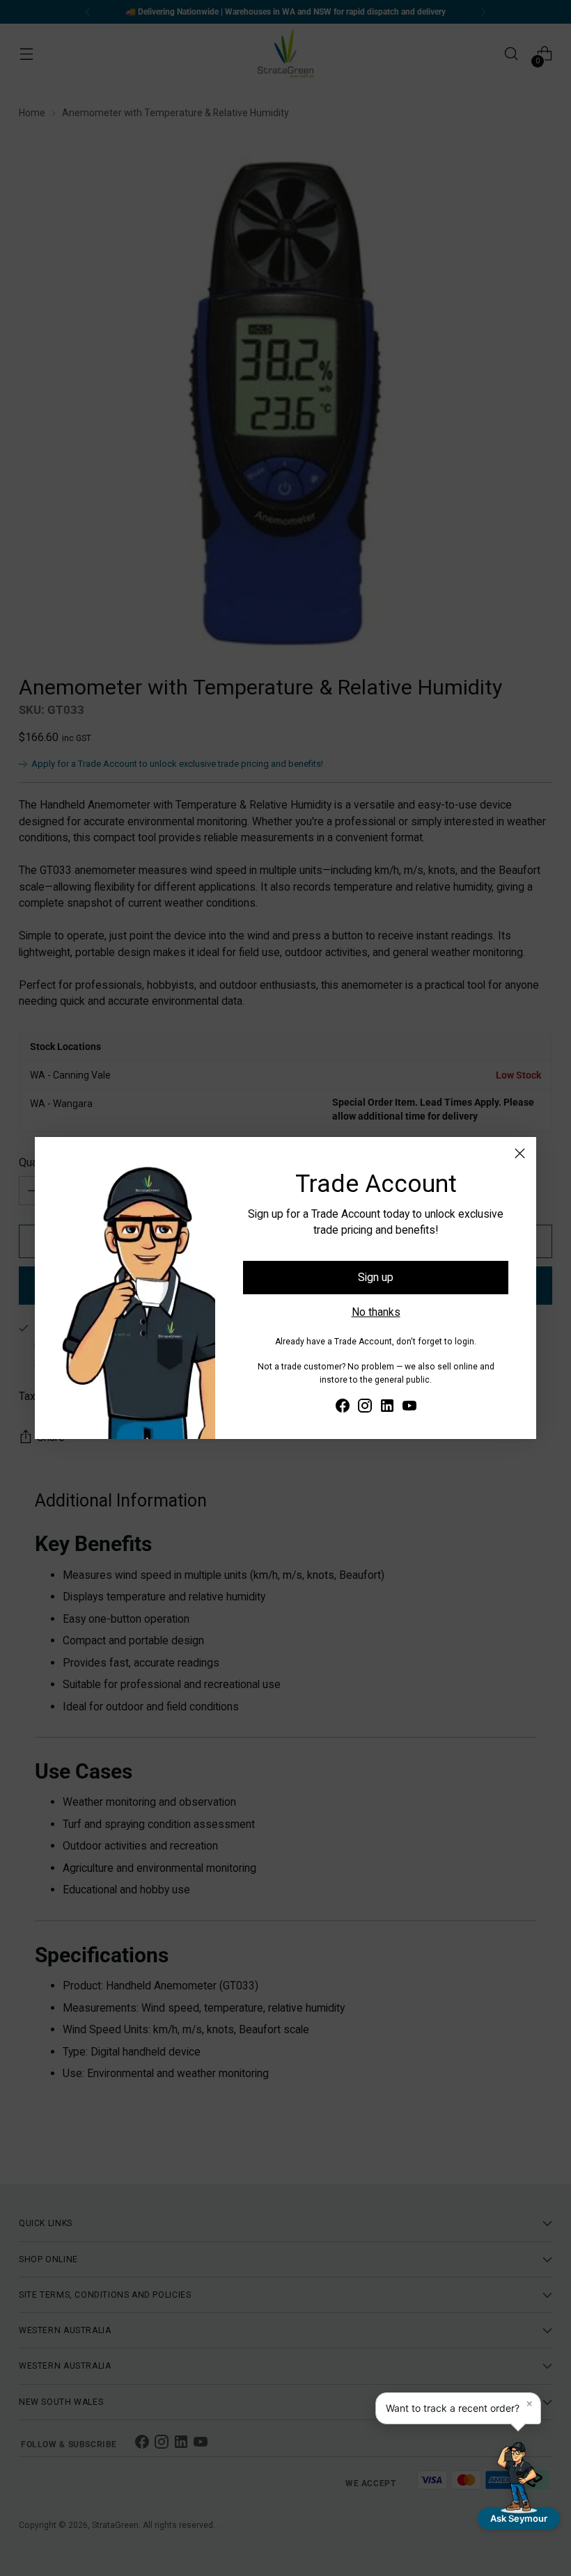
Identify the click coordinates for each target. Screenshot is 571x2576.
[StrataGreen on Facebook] (343, 1408)
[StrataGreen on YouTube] (409, 1408)
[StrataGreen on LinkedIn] (387, 1408)
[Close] (520, 1153)
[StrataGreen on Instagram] (365, 1408)
